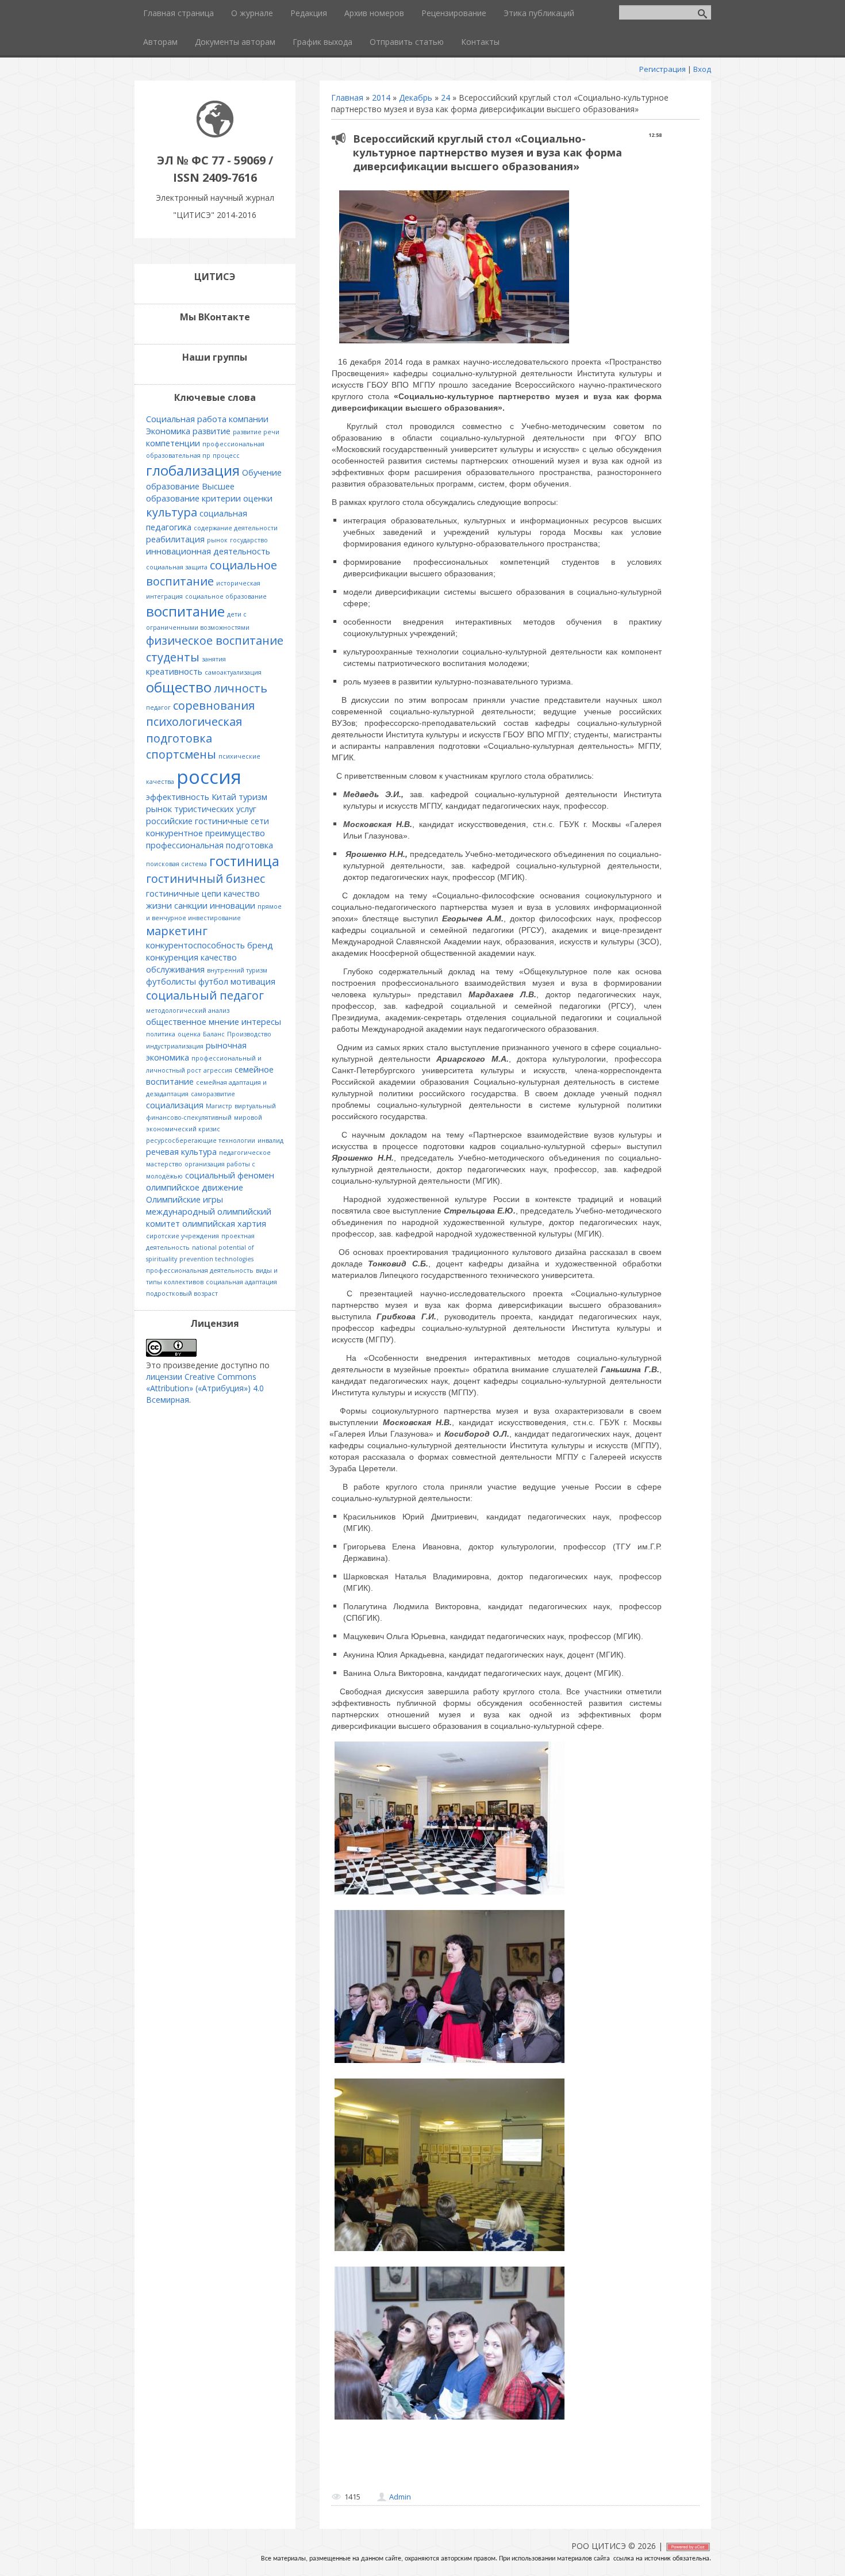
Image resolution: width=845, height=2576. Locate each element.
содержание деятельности (236, 528)
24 (445, 97)
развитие (212, 431)
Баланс (214, 1034)
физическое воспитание (215, 640)
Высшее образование (190, 492)
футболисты (171, 981)
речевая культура (181, 1151)
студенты (173, 657)
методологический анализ (188, 1011)
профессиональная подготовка (210, 845)
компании (249, 419)
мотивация (253, 981)
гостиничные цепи (184, 893)
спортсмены (181, 754)
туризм (253, 797)
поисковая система (176, 864)
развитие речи (256, 432)
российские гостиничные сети (208, 821)
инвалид (270, 1140)
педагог (158, 707)
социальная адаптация (241, 1282)
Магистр (219, 1106)
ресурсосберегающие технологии (201, 1140)
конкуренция (172, 957)
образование (173, 486)
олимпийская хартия (224, 1223)
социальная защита (177, 567)
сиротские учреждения (183, 1236)
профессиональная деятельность (200, 1270)
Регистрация (662, 69)
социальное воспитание (212, 573)
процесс (226, 456)
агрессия (218, 1070)
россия (209, 776)
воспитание (185, 611)
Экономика (168, 431)
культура (172, 512)
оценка (189, 1034)
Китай (224, 797)
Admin (400, 2497)
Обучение (262, 472)
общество (179, 687)
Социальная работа (186, 419)
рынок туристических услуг (201, 809)
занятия (214, 659)
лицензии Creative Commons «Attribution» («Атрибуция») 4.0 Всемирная (205, 1388)
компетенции (173, 443)
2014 (381, 97)
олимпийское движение (195, 1187)
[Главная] (215, 134)
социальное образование (226, 596)
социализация (175, 1105)
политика (161, 1034)
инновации (233, 905)
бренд (260, 945)
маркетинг (177, 931)
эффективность (178, 797)
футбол (213, 981)
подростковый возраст (182, 1293)
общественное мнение (193, 1021)
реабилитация (175, 539)
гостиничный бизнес (206, 879)
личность (241, 688)
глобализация (193, 470)
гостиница (244, 861)
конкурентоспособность (195, 945)
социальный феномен (230, 1175)
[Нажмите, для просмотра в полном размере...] (454, 343)
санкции (191, 905)
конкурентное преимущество (206, 833)
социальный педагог (205, 995)
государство (249, 540)
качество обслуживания (191, 963)
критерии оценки (237, 498)
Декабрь (416, 97)
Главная (347, 97)
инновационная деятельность (208, 551)
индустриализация (175, 1046)
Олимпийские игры (185, 1199)
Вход (702, 69)
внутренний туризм (237, 970)
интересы (261, 1021)
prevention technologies (216, 1259)
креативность (174, 671)
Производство (249, 1034)
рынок (217, 540)
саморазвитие (213, 1094)
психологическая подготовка (194, 730)
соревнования (214, 705)
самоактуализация (233, 672)
